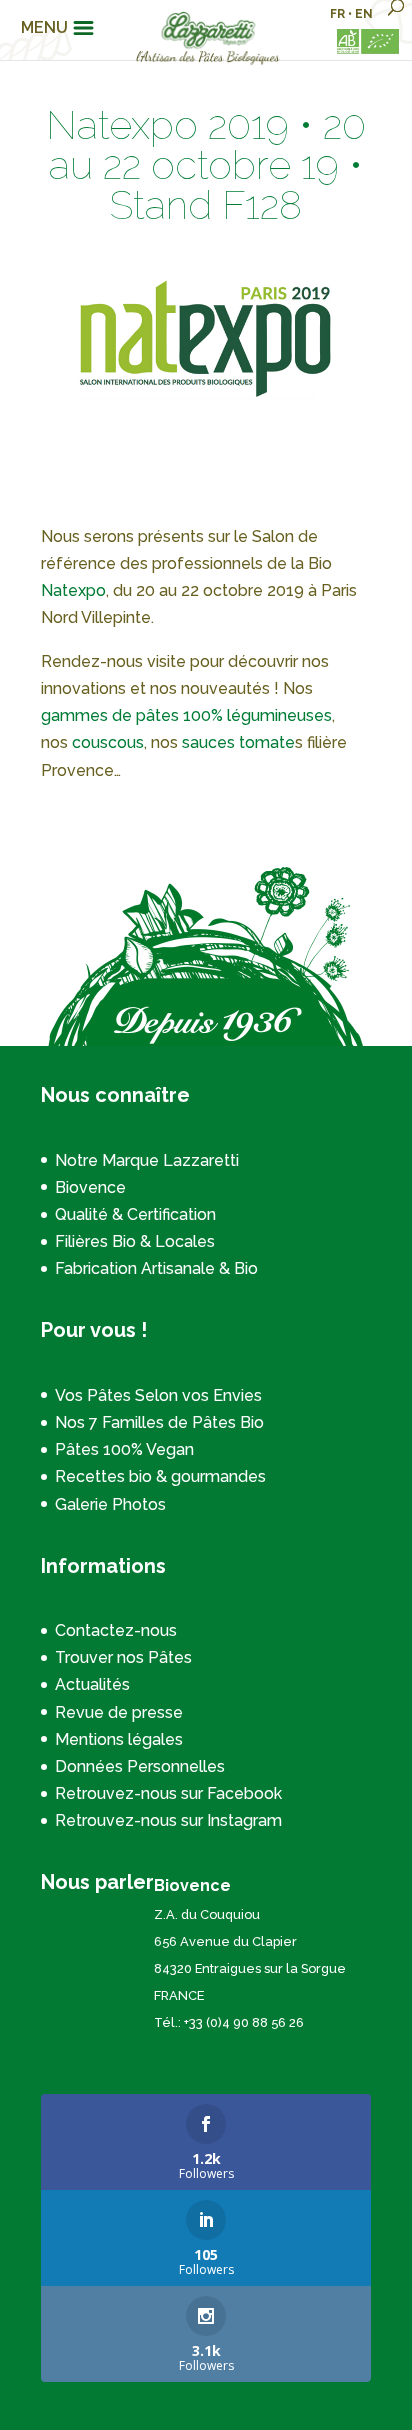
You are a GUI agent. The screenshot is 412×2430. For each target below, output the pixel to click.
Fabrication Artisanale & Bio (156, 1268)
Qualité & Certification (135, 1214)
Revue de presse (119, 1712)
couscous (108, 742)
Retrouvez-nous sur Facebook (168, 1793)
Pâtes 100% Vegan (124, 1449)
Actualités (92, 1684)
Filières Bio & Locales (135, 1241)
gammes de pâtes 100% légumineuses (186, 715)
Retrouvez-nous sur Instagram (168, 1820)
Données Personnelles (140, 1766)
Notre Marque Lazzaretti (147, 1160)
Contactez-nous (116, 1630)
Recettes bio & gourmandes (160, 1476)
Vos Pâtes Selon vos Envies (158, 1395)
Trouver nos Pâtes (123, 1657)
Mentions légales (119, 1739)
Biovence (90, 1187)
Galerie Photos (110, 1504)
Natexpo (73, 590)
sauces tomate (238, 742)
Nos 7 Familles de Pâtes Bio (159, 1422)
